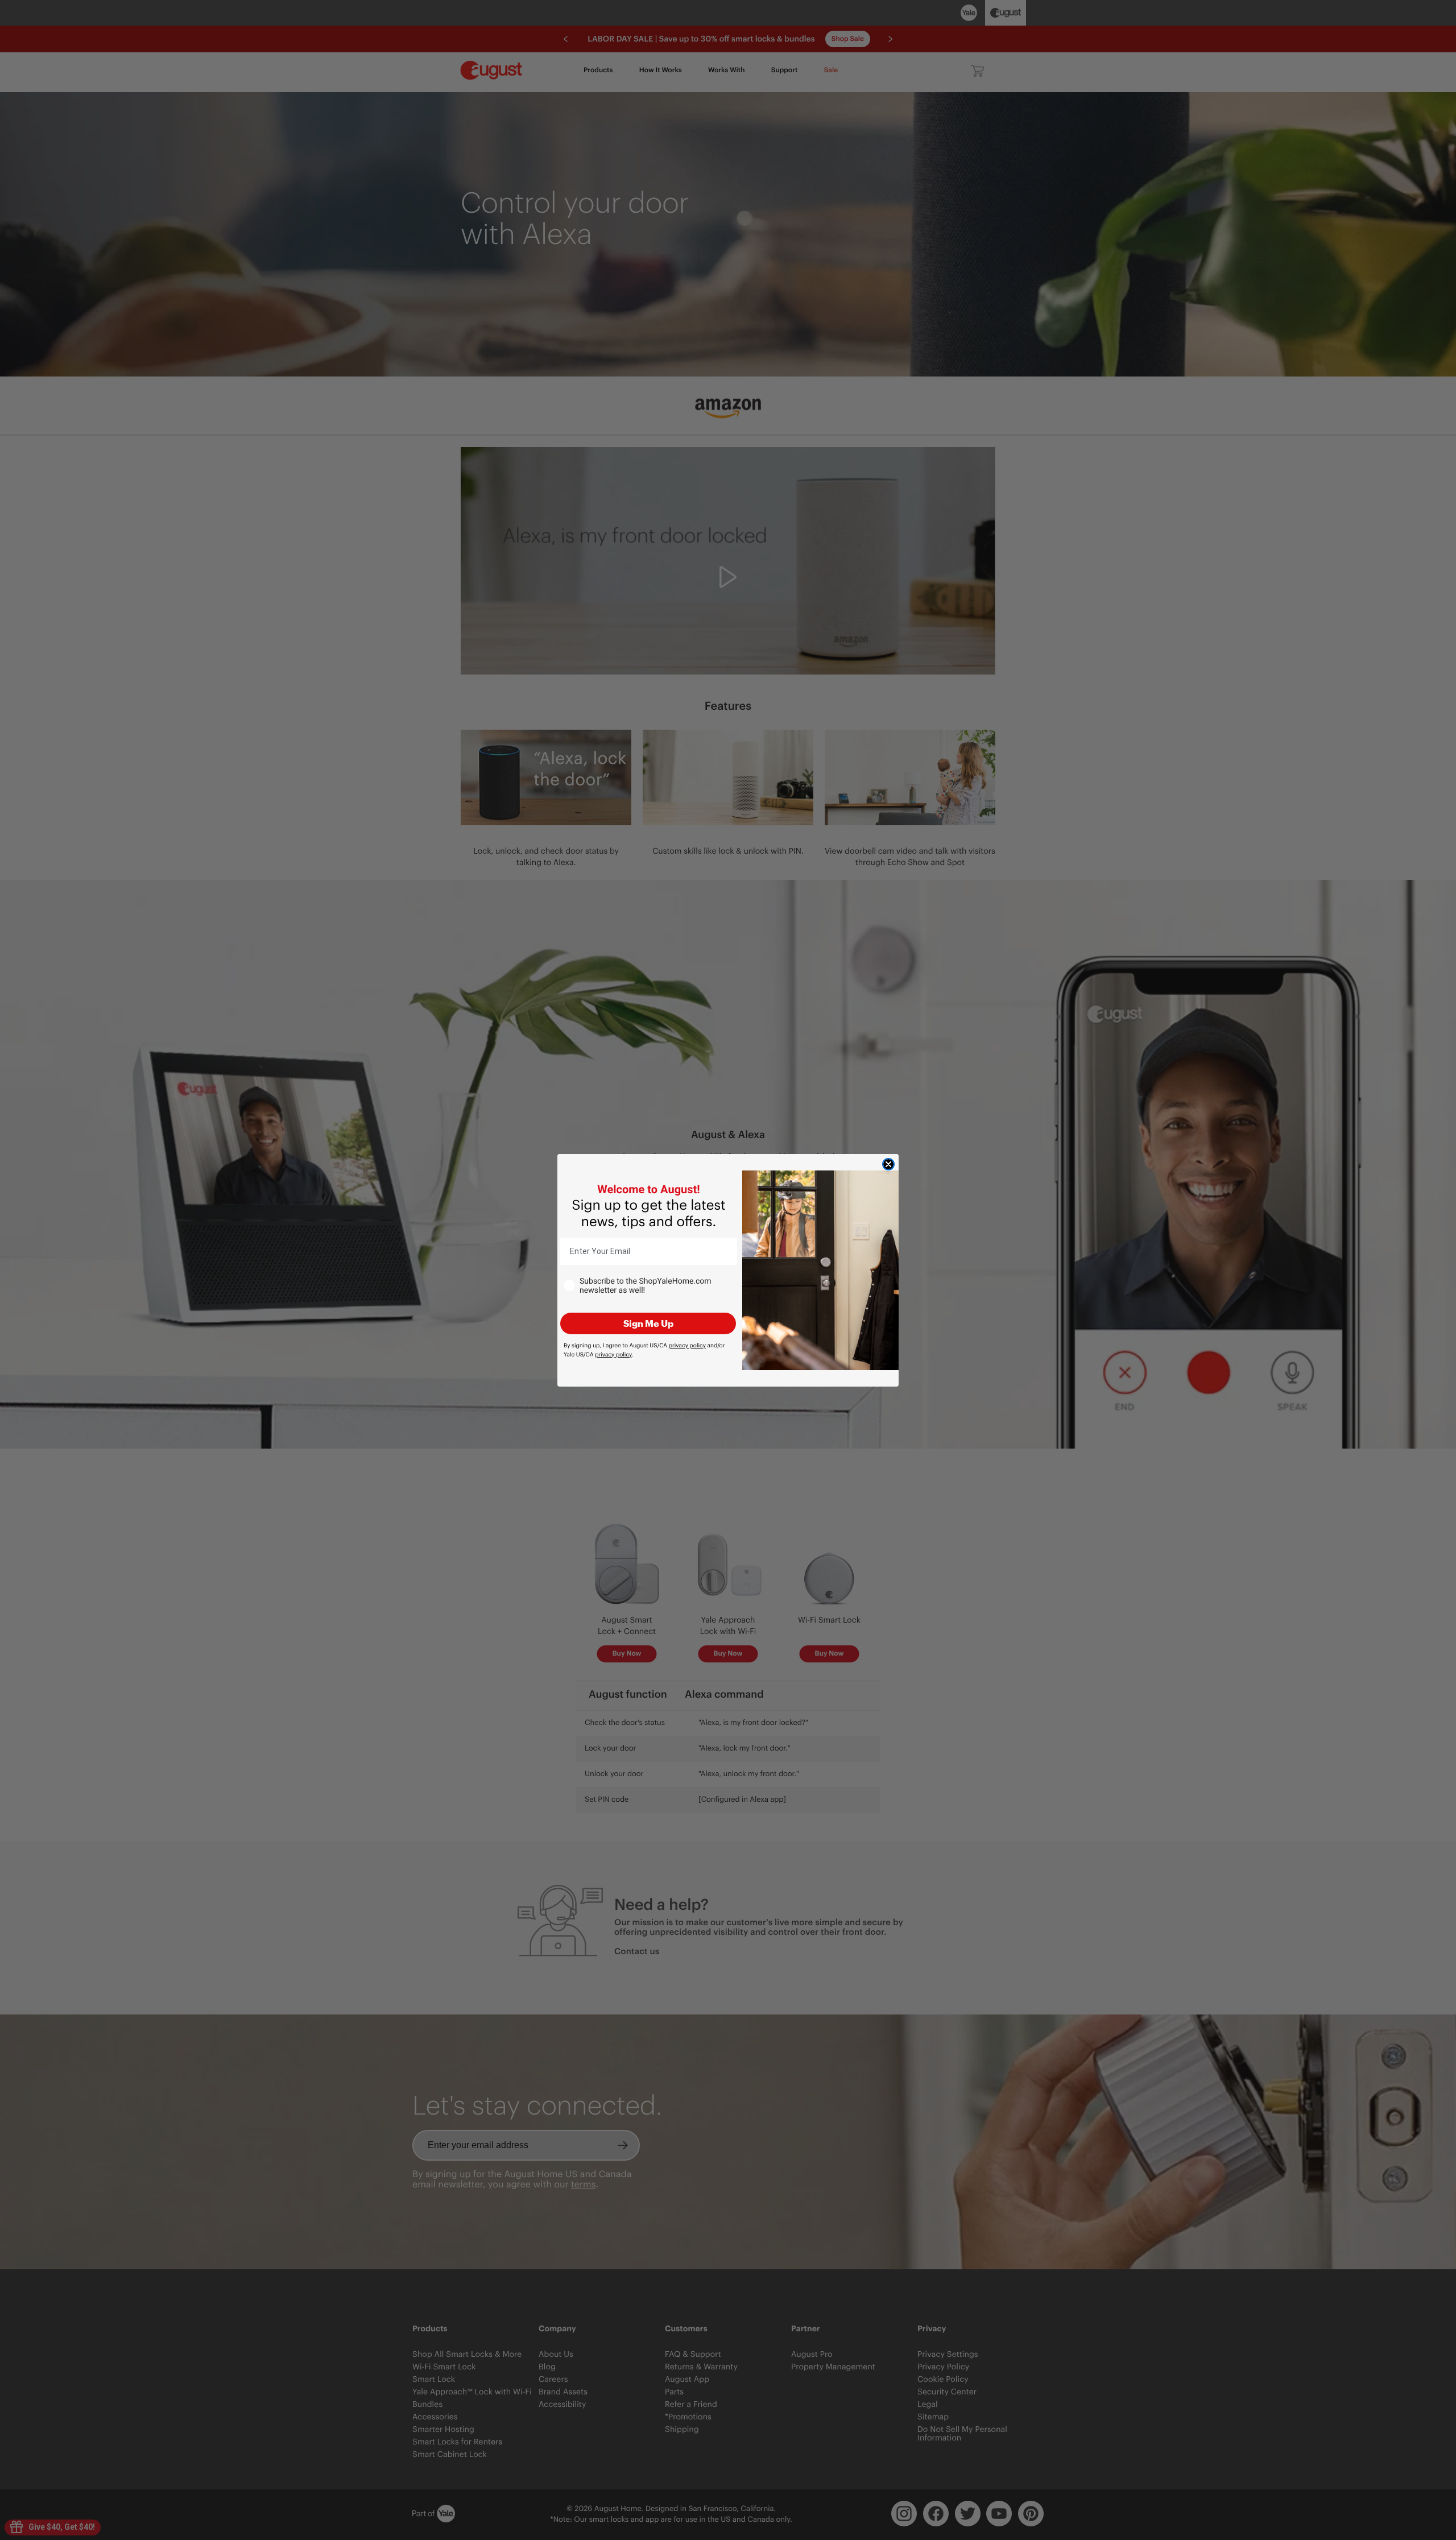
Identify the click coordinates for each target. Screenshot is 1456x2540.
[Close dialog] (888, 1164)
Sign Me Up (648, 1323)
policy (687, 1345)
